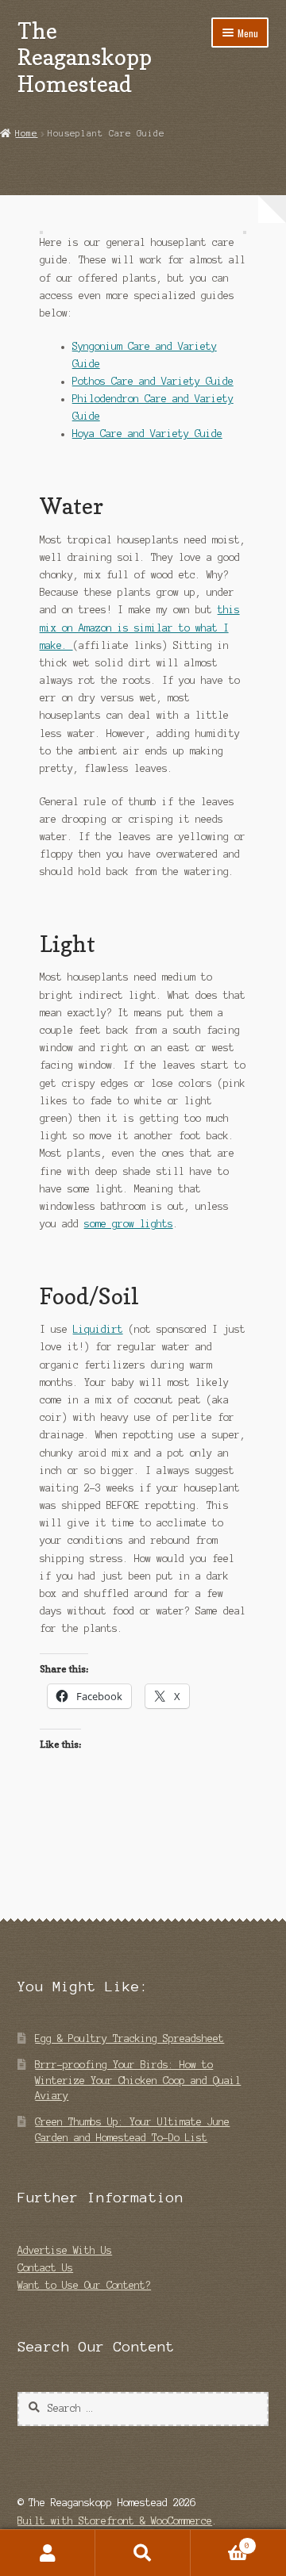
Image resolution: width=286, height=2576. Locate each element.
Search (143, 2553)
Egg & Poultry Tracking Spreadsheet (129, 2039)
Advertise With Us (65, 2250)
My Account (48, 2553)
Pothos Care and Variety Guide (153, 381)
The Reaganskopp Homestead (85, 57)
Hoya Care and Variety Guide (147, 434)
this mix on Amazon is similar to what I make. (140, 627)
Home (26, 133)
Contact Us (45, 2268)
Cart (220, 2541)
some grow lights (129, 1224)
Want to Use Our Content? (84, 2285)
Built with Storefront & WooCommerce (115, 2521)
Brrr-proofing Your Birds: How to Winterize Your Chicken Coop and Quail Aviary (138, 2080)
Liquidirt (98, 1329)
